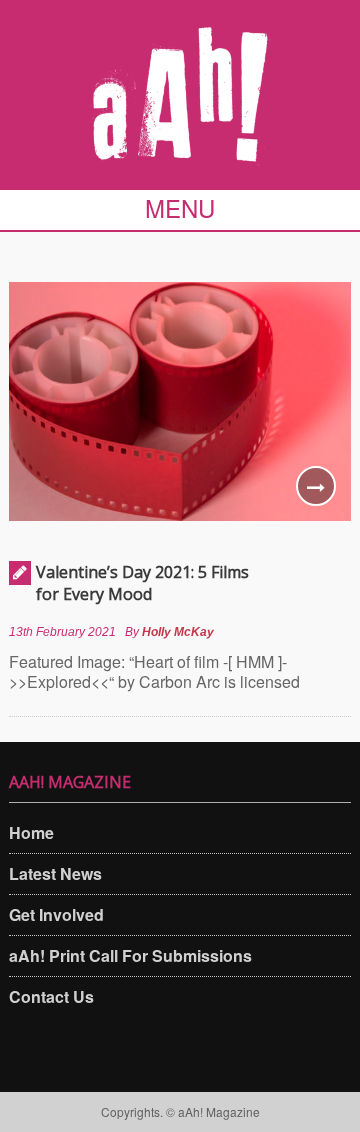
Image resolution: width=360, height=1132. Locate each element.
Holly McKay (178, 632)
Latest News (55, 873)
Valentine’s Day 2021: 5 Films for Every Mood (142, 583)
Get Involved (56, 914)
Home (31, 832)
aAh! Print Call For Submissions (130, 955)
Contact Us (51, 996)
